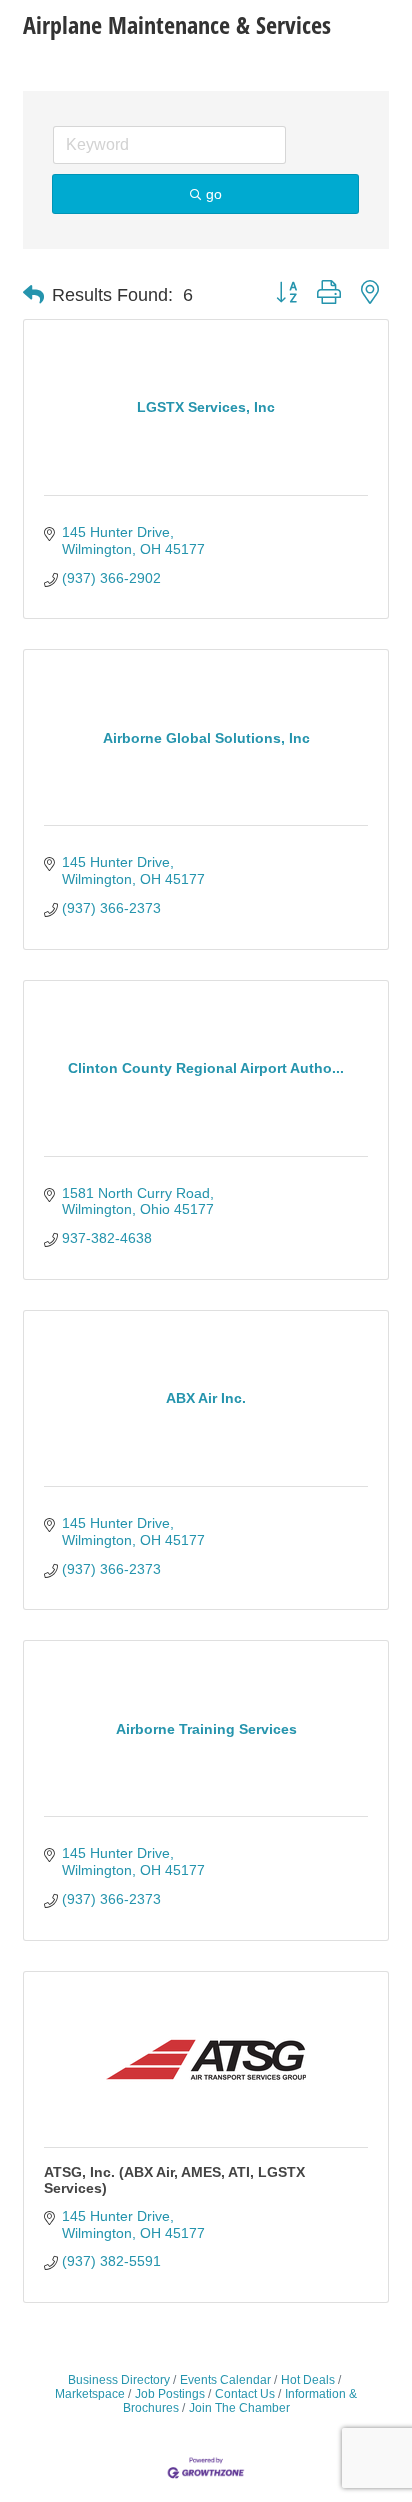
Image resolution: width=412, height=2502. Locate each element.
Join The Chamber (239, 2408)
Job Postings (170, 2394)
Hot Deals (308, 2380)
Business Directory (119, 2380)
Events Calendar (225, 2380)
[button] (33, 295)
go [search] (214, 194)
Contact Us (245, 2394)
